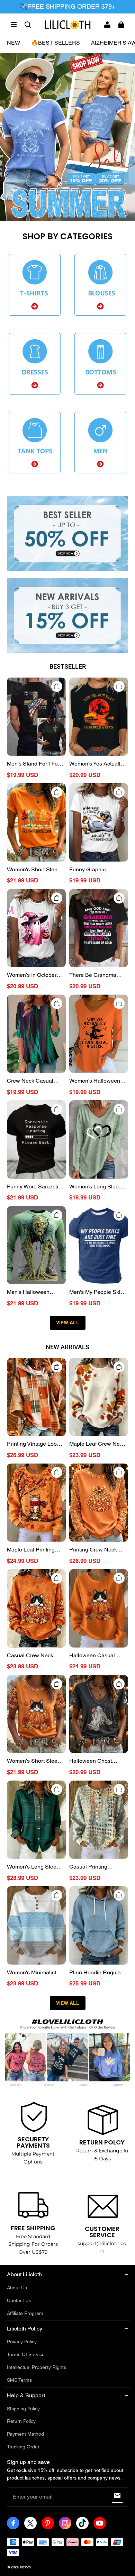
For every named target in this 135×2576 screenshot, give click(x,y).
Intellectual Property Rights (37, 2367)
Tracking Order (23, 2447)
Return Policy (21, 2421)
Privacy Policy (22, 2342)
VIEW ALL (68, 1323)
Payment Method (25, 2434)
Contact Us (19, 2300)
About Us (17, 2288)
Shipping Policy (23, 2409)
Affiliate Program (25, 2313)
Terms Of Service (26, 2354)
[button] (14, 25)
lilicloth (25, 2567)
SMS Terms (19, 2380)
